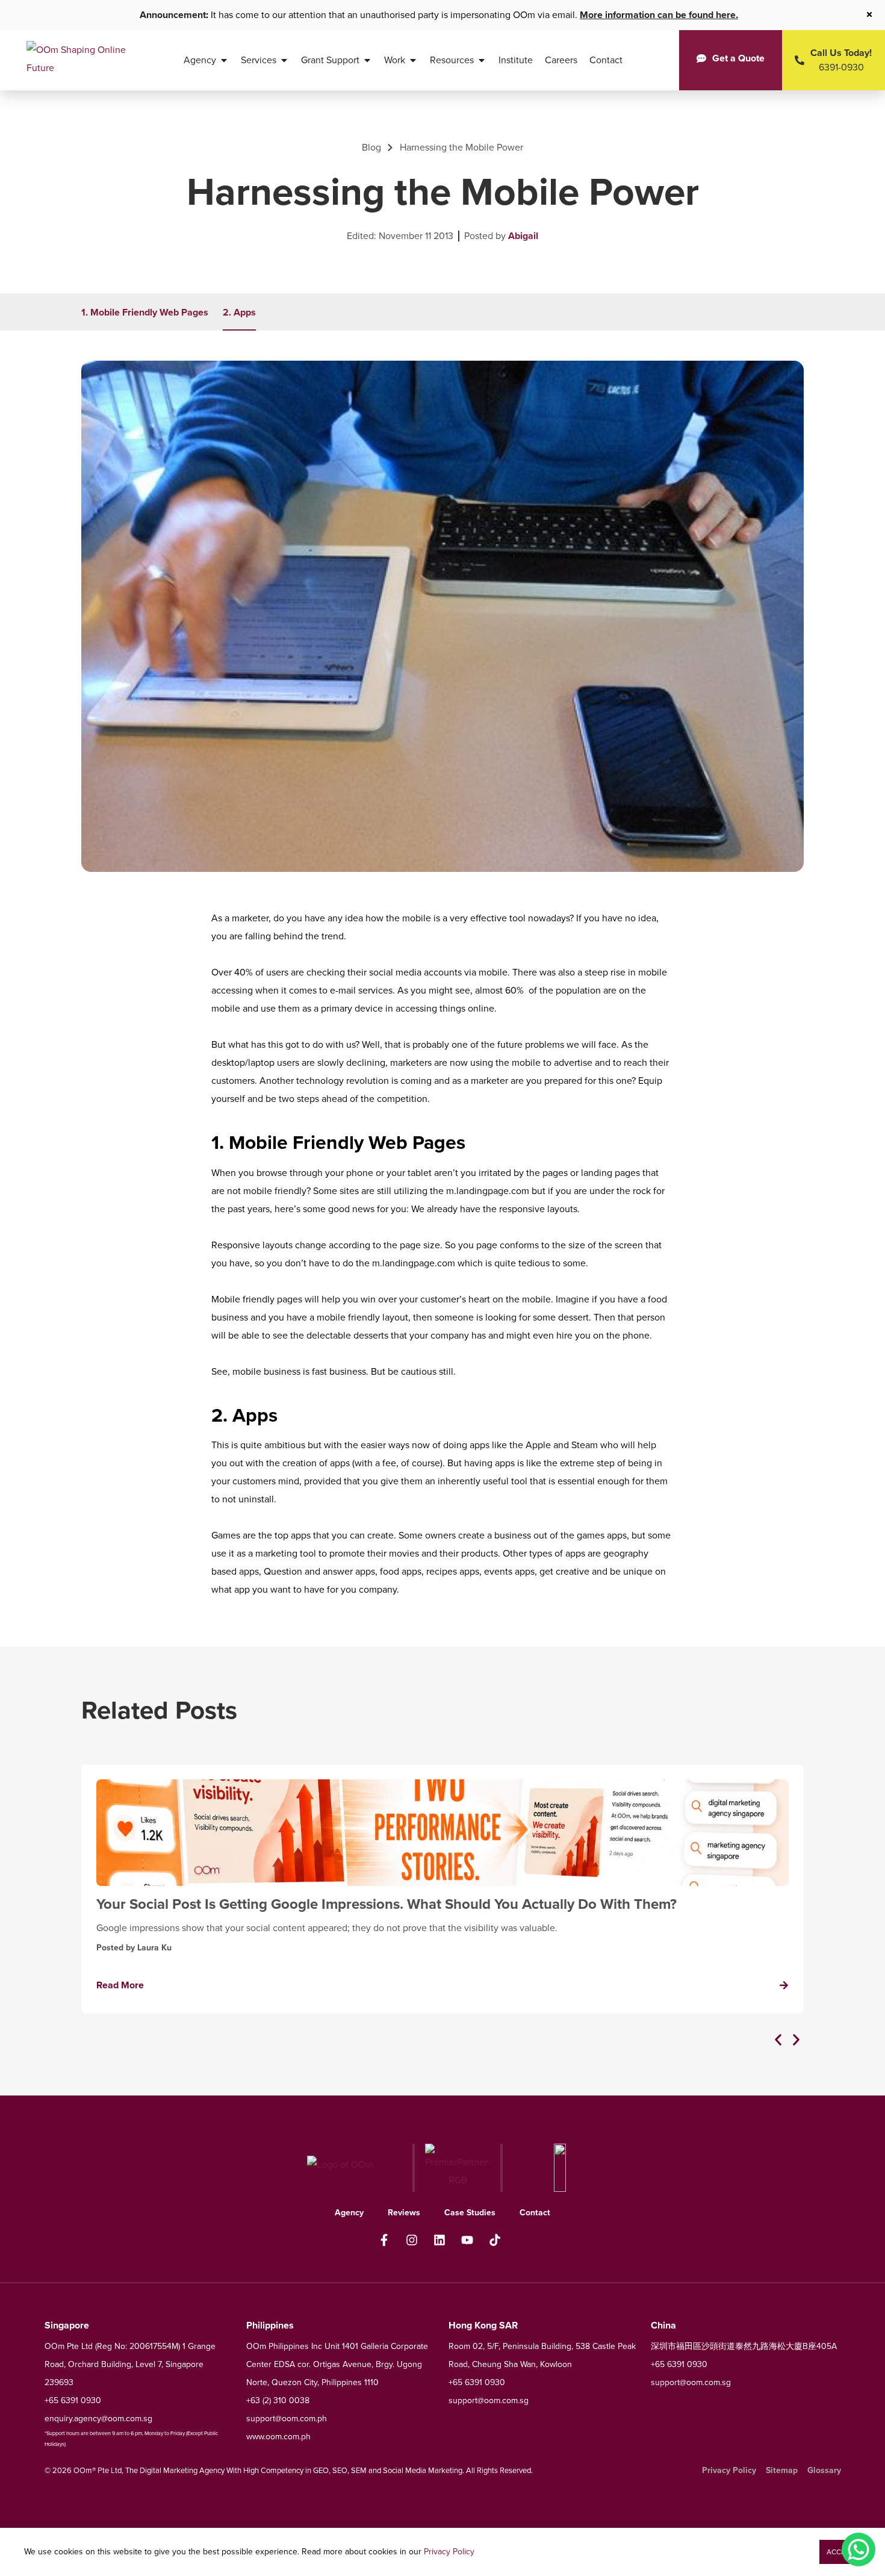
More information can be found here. (659, 15)
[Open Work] (413, 60)
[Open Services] (284, 60)
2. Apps (239, 312)
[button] (778, 2040)
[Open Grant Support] (367, 60)
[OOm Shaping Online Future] (77, 60)
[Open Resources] (482, 60)
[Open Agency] (224, 60)
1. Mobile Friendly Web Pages (145, 312)
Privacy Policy (449, 2552)
